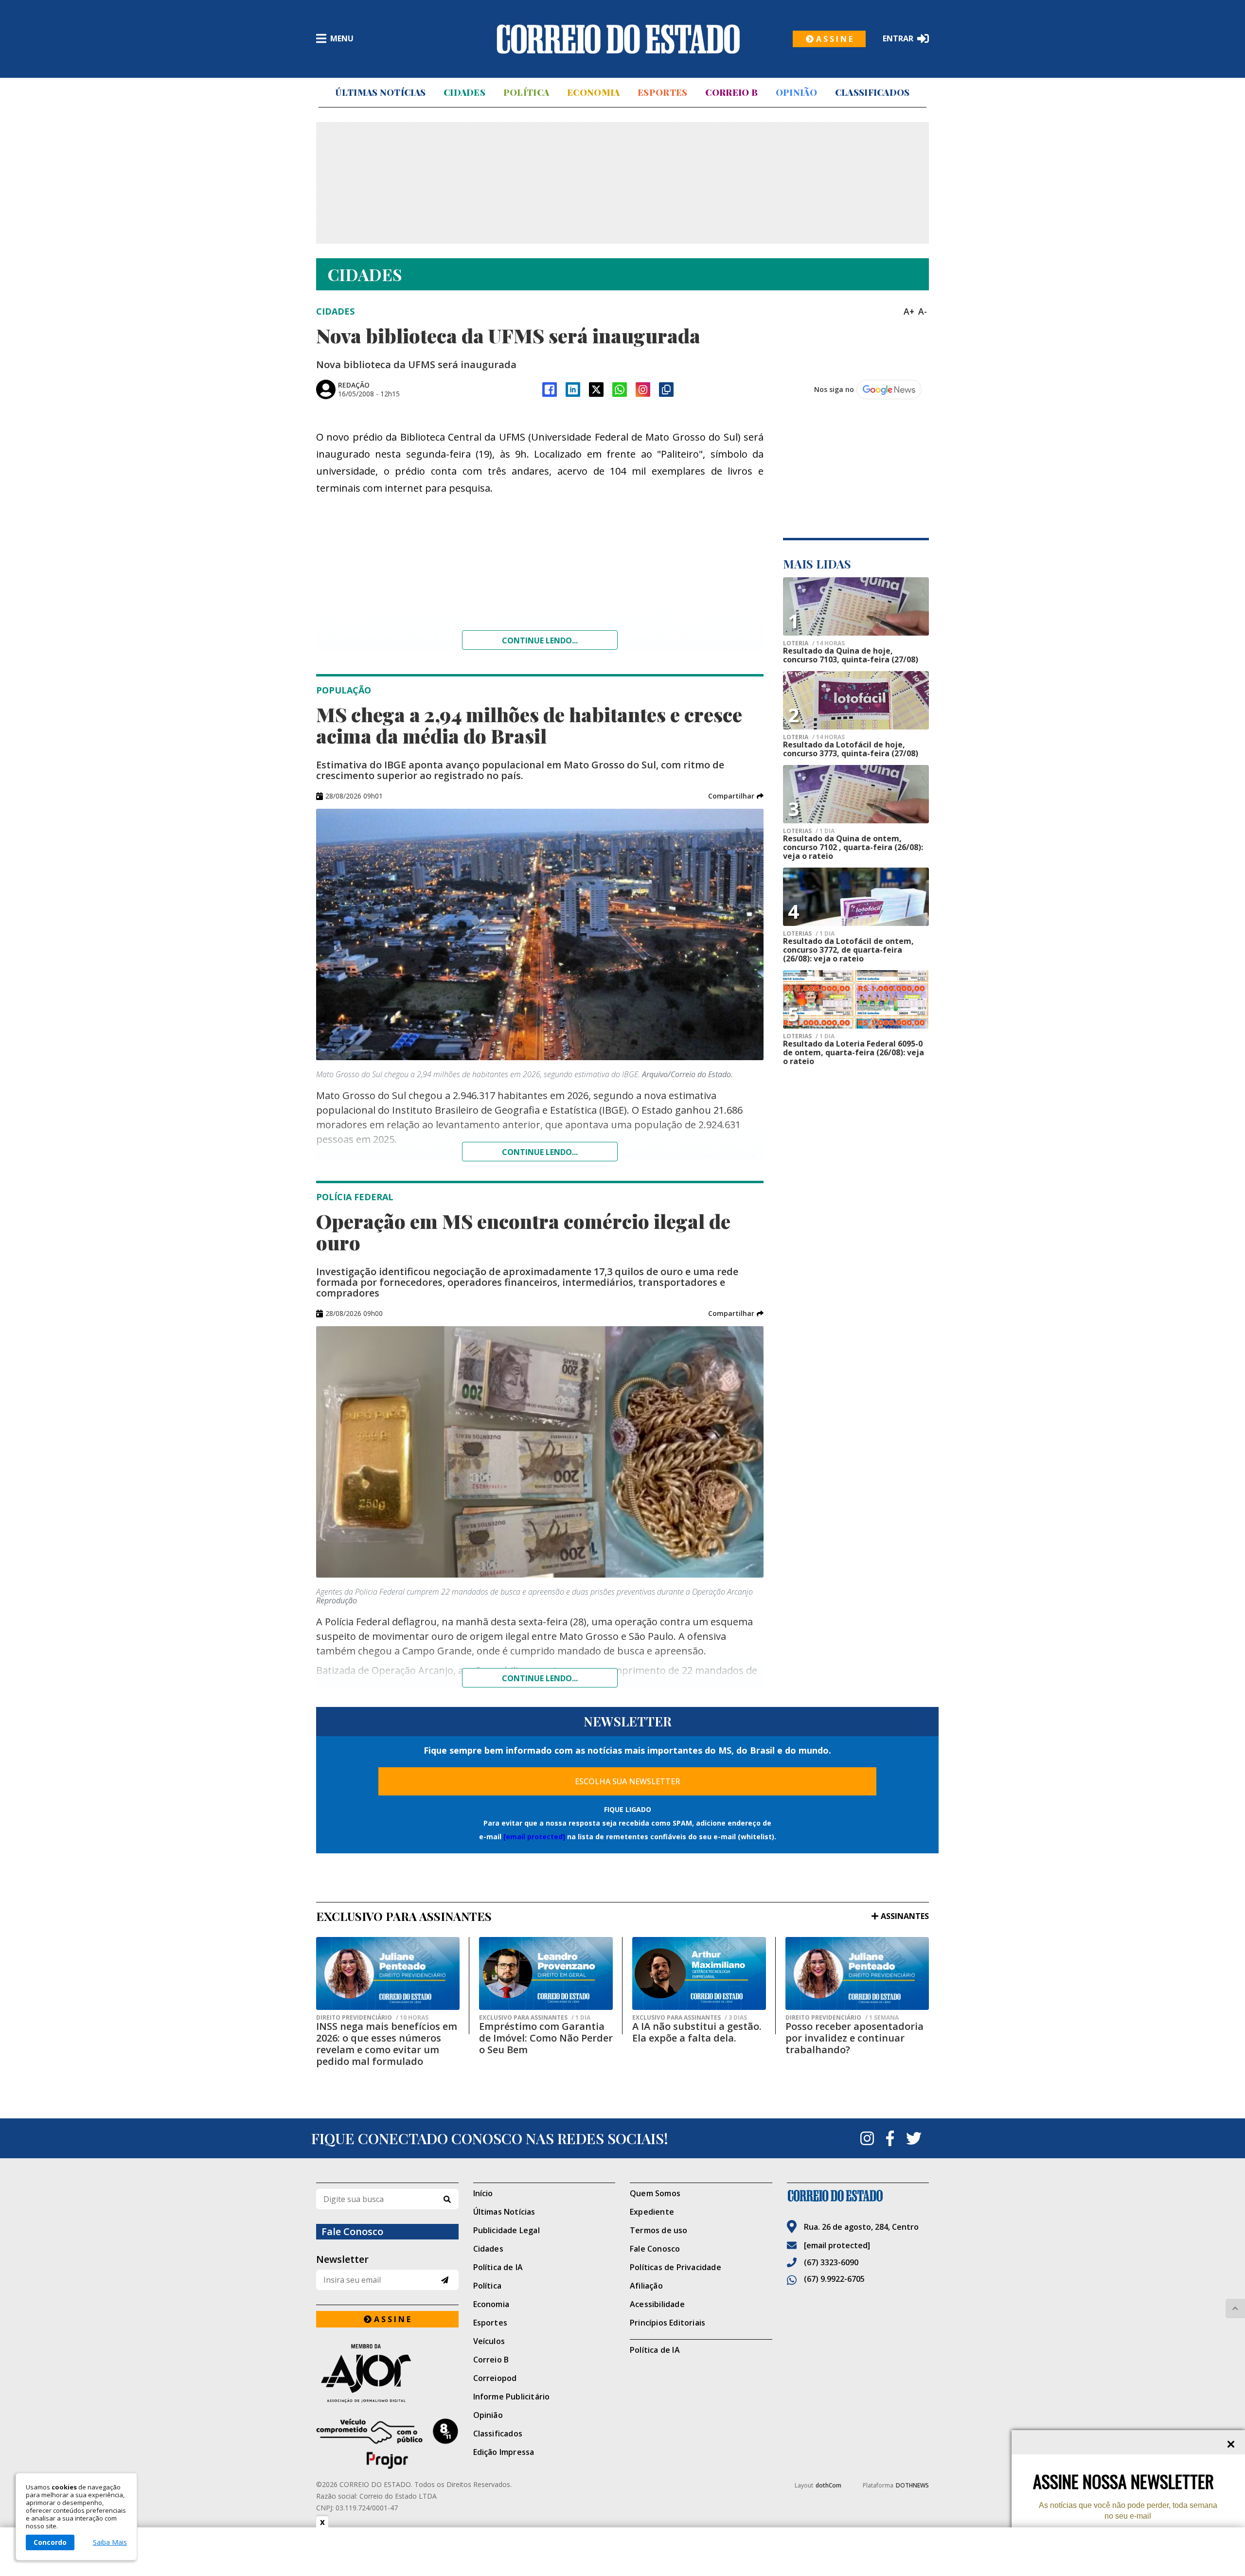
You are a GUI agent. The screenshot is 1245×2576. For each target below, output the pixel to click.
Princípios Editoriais (667, 2323)
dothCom (828, 2485)
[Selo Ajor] (387, 2373)
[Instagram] (643, 390)
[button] (736, 796)
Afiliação (646, 2286)
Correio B (731, 92)
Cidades (464, 92)
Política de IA (498, 2267)
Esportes (662, 92)
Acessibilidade (657, 2304)
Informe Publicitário (512, 2397)
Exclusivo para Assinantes (535, 2018)
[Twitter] (914, 2138)
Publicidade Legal (507, 2230)
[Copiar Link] (666, 390)
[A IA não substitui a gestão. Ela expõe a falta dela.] (699, 1973)
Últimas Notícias (380, 92)
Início (483, 2193)
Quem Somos (655, 2193)
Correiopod (495, 2378)
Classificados (872, 92)
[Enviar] (445, 2280)
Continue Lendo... (540, 1152)
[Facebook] (550, 390)
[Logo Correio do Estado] (618, 39)
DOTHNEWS (912, 2485)
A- (923, 311)
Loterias (809, 934)
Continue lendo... (540, 640)
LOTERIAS (809, 831)
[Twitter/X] (596, 390)
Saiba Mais (110, 2542)
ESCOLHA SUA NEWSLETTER (628, 1781)
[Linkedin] (573, 390)
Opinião (796, 92)
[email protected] (534, 1837)
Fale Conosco (655, 2249)
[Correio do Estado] (858, 2196)
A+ (909, 311)
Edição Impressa (504, 2452)
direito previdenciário (372, 2018)
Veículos (489, 2341)
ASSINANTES (905, 1916)
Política (526, 92)
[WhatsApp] (620, 390)
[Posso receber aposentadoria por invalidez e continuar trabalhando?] (857, 1973)
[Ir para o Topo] (1235, 2309)
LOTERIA (814, 643)
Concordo (50, 2542)
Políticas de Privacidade (676, 2267)
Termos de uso (659, 2230)
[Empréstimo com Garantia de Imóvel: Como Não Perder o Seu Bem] (546, 1973)
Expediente (652, 2212)
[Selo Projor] (387, 2444)
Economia (593, 92)
